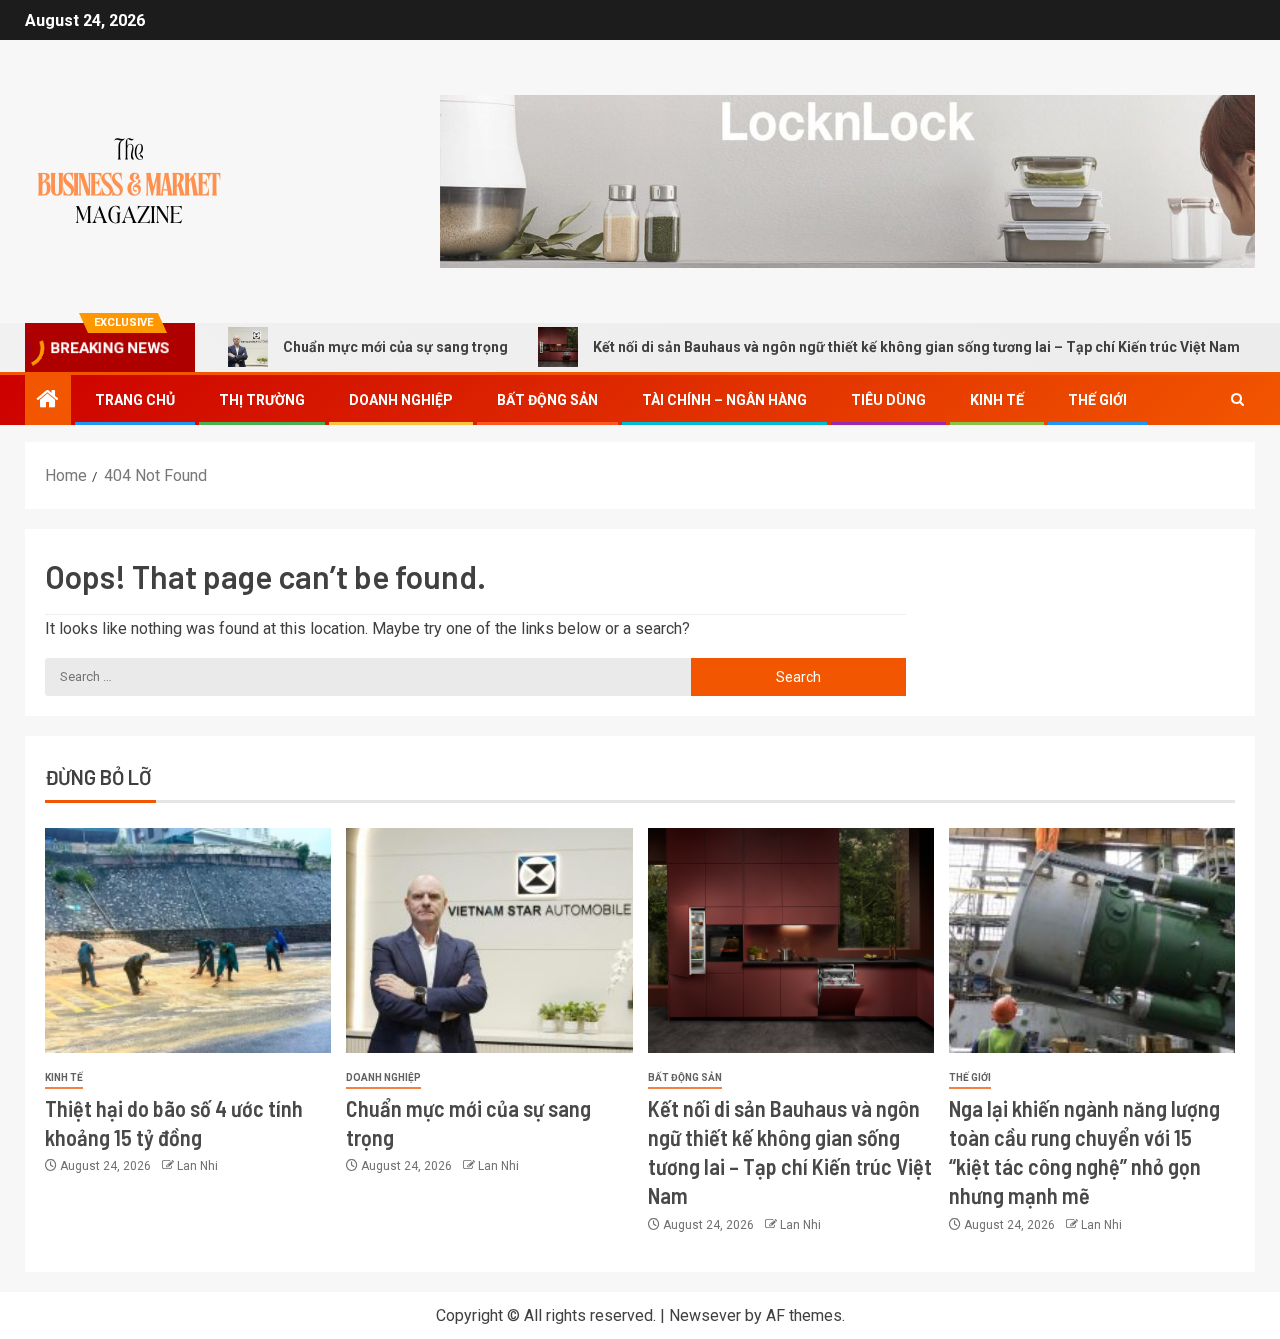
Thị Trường (262, 400)
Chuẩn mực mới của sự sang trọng (348, 347)
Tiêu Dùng (888, 400)
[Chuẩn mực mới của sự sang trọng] (489, 940)
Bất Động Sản (547, 400)
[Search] (1237, 399)
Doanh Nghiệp (401, 400)
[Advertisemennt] (847, 180)
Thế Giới (1097, 400)
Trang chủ (135, 400)
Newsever (705, 1315)
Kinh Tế (997, 400)
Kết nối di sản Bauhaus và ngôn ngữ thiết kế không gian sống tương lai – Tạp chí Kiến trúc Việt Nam (869, 347)
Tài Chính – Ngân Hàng (724, 400)
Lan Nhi (197, 1166)
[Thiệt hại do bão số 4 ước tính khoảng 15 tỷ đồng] (188, 940)
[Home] (48, 401)
